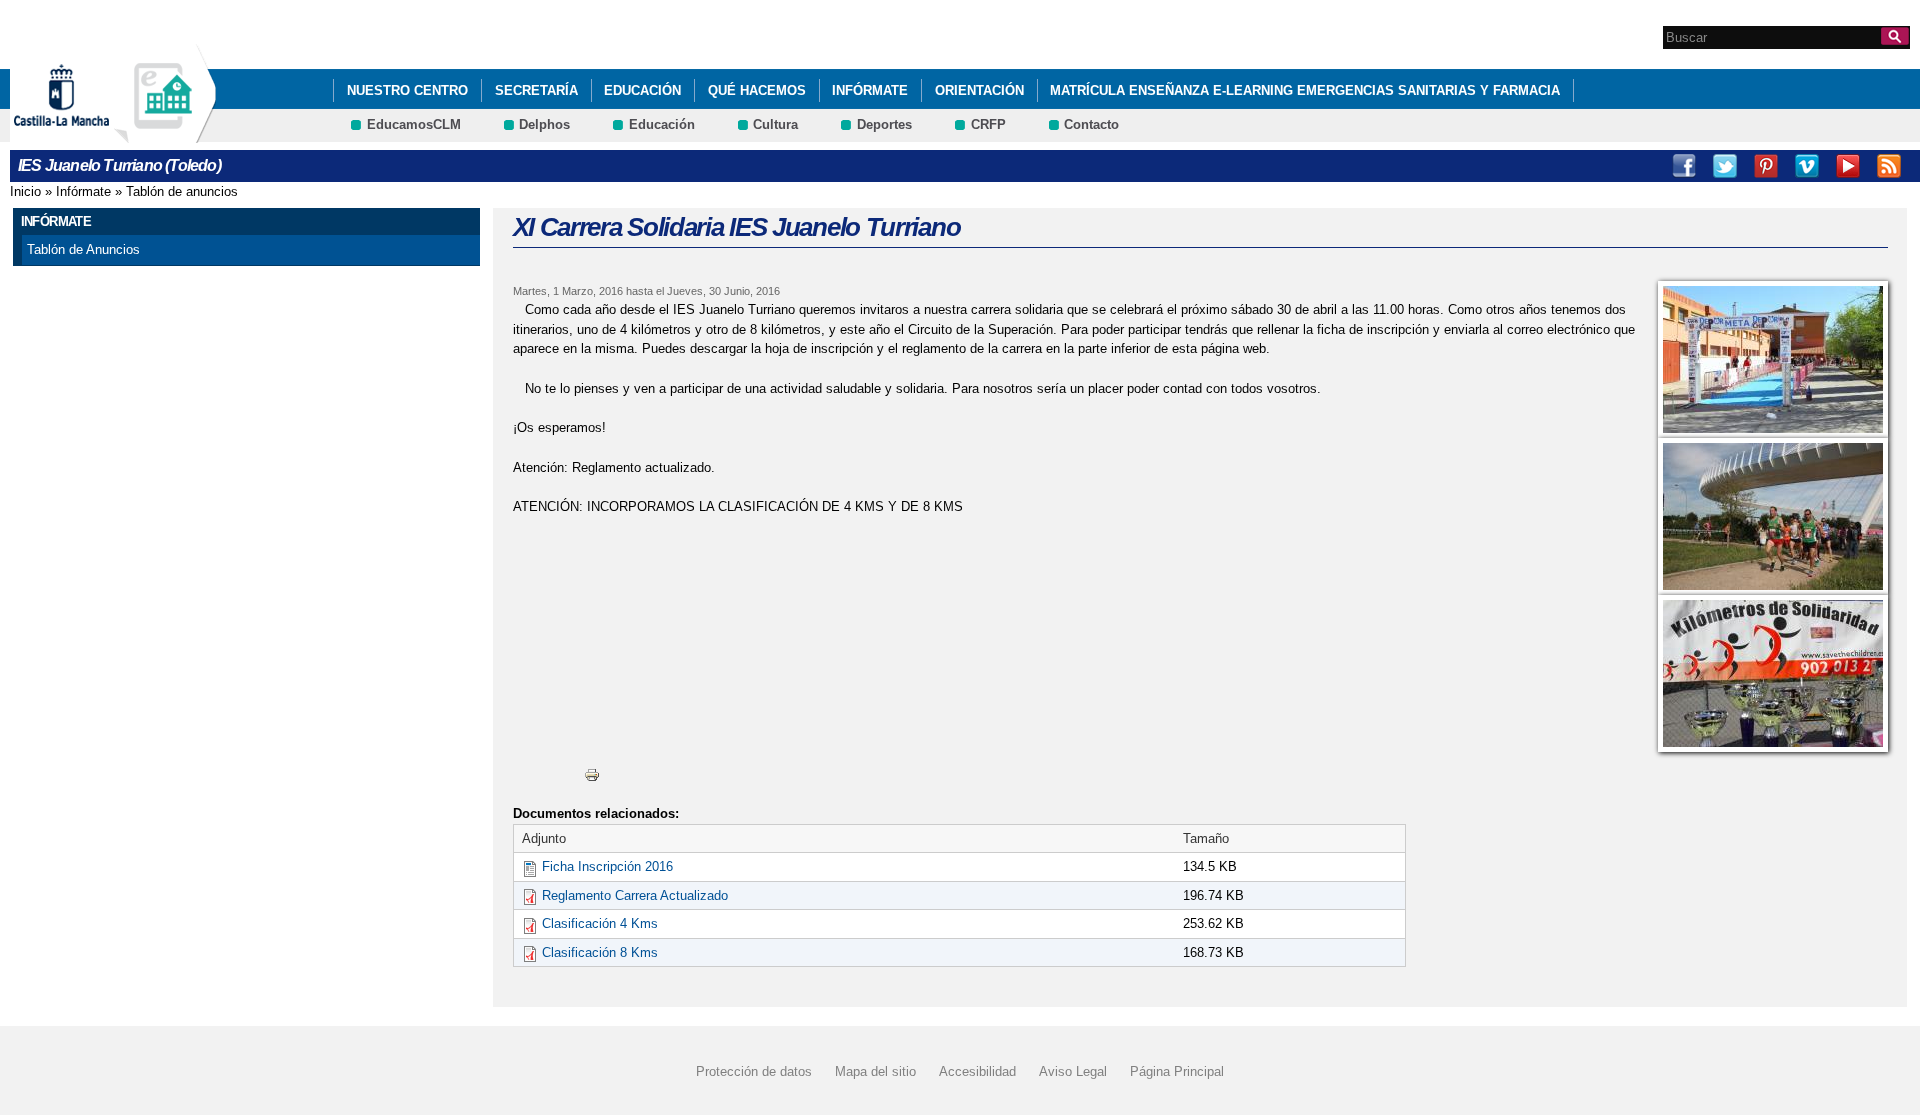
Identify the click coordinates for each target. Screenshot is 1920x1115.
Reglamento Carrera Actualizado (635, 895)
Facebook (1684, 166)
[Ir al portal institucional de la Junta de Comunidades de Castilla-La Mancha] (86, 133)
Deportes (884, 124)
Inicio (25, 191)
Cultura (775, 124)
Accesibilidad (977, 1071)
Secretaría (536, 90)
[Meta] (1773, 359)
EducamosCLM (414, 124)
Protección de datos (754, 1071)
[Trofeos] (1773, 673)
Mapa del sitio (875, 1071)
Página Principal (1177, 1071)
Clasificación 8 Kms (600, 952)
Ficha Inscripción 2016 (607, 866)
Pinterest (1766, 166)
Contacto (1091, 124)
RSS (1889, 166)
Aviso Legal (1073, 1071)
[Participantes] (1773, 516)
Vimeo (1807, 166)
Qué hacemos (757, 90)
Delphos (544, 124)
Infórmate (870, 90)
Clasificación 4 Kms (600, 923)
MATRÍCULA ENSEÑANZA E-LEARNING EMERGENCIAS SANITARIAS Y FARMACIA (1305, 90)
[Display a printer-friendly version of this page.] (592, 774)
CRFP (988, 124)
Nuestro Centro (407, 90)
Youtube (1848, 166)
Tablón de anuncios (182, 191)
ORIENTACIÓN (979, 90)
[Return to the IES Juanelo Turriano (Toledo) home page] (165, 133)
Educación (642, 90)
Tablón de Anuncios (83, 249)
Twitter (1725, 166)
